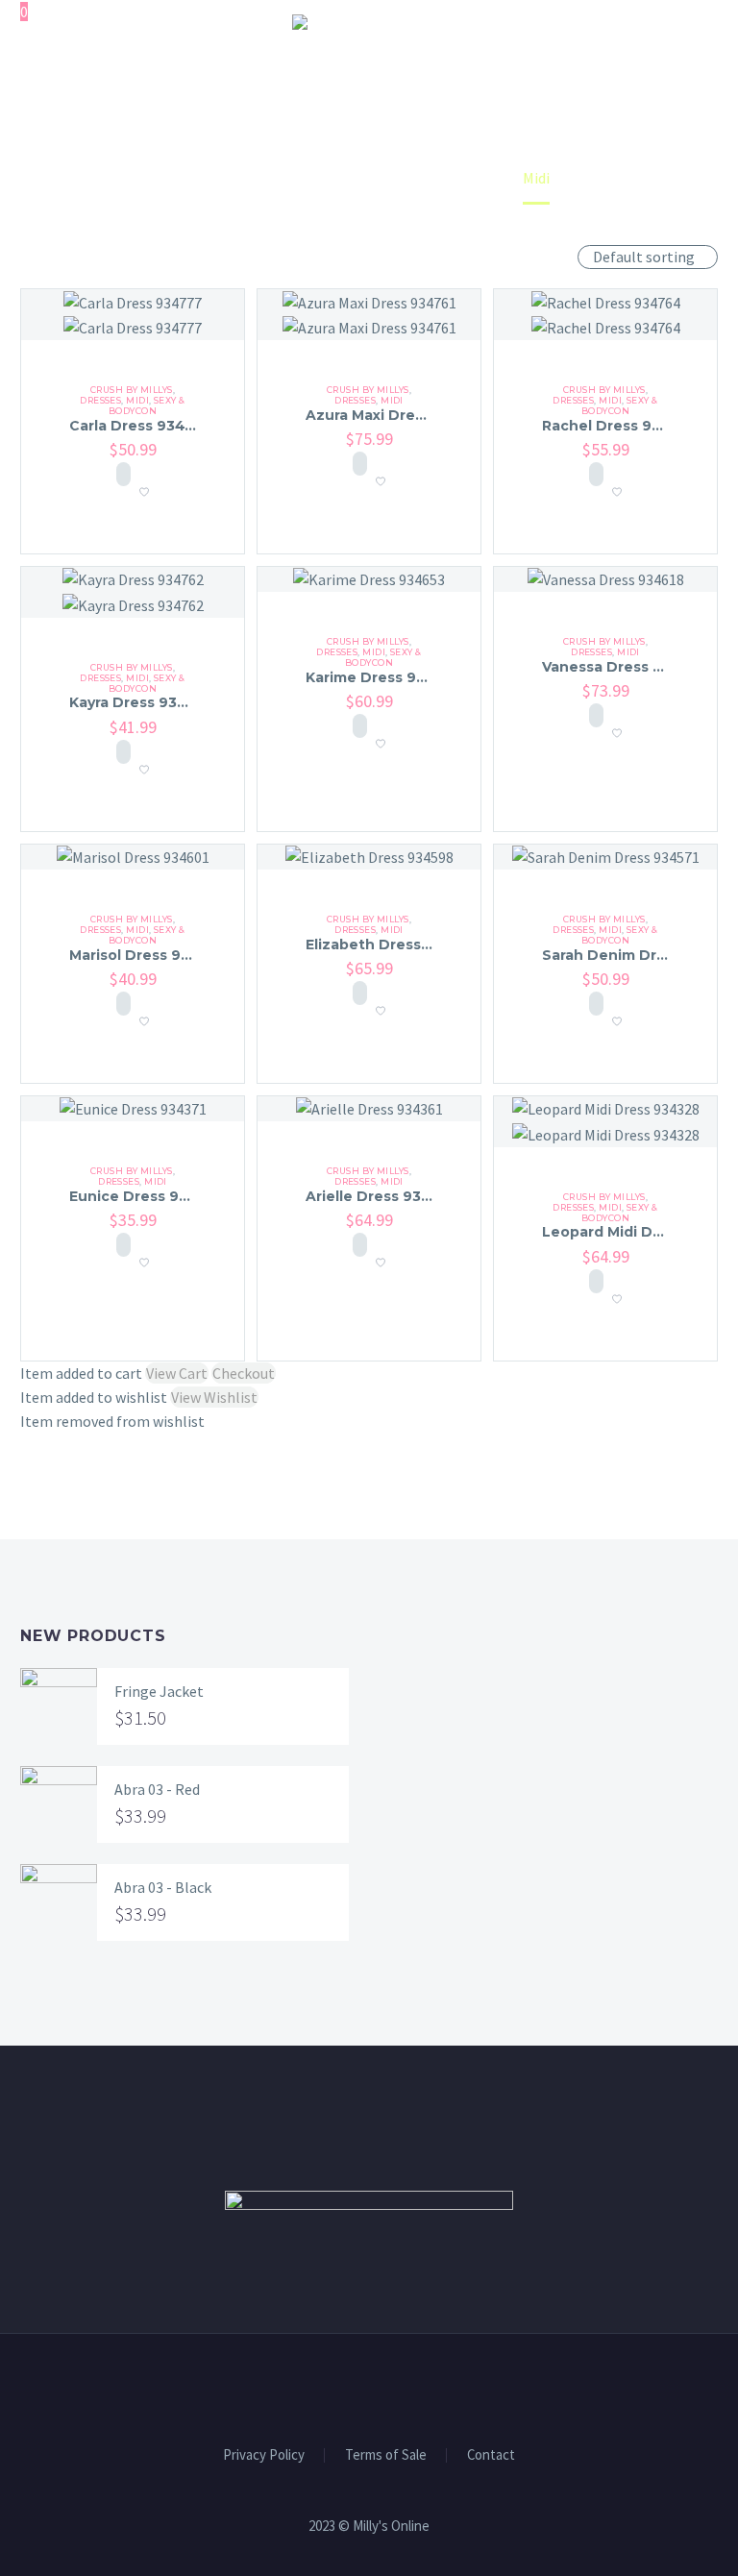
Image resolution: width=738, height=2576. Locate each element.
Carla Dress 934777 (141, 426)
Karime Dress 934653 (384, 677)
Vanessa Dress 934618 (624, 667)
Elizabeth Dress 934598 (394, 945)
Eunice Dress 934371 (146, 1196)
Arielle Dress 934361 (381, 1196)
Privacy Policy (264, 2455)
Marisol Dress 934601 (147, 955)
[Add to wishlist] (144, 486)
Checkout (244, 1373)
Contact (491, 2455)
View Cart (177, 1373)
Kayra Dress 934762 (142, 702)
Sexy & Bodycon (147, 405)
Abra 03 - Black (163, 1887)
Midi (137, 400)
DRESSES (100, 400)
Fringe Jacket (159, 1691)
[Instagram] (381, 2387)
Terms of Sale (386, 2455)
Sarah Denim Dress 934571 (640, 955)
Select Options (123, 474)
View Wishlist (214, 1397)
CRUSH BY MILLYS (132, 390)
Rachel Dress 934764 (621, 426)
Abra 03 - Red (157, 1789)
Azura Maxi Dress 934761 (396, 415)
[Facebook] (357, 2387)
